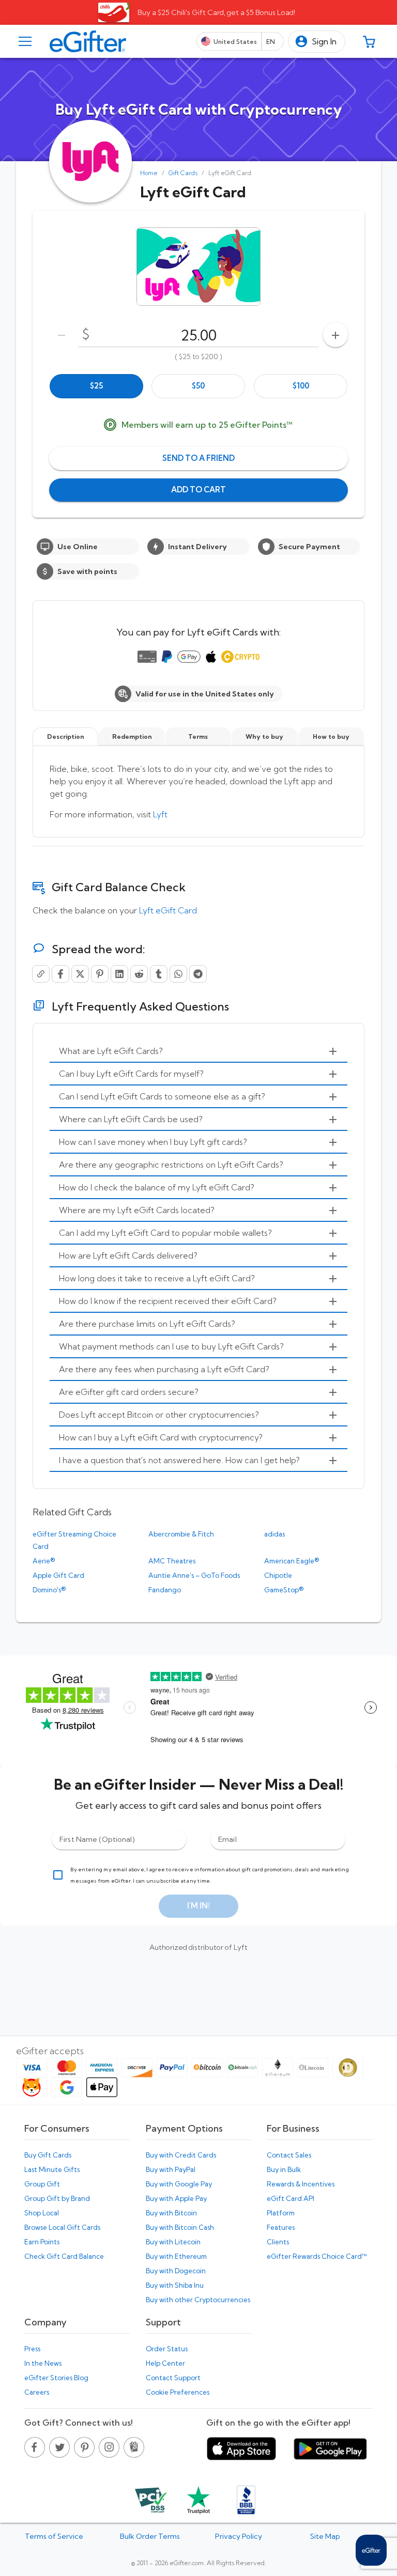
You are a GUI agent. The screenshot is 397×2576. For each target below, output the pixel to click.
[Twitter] (80, 974)
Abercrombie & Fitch (181, 1534)
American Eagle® (292, 1561)
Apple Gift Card (58, 1575)
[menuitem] (198, 1051)
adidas (274, 1534)
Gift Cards (183, 173)
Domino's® (49, 1590)
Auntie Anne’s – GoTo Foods (194, 1575)
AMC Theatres (172, 1561)
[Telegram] (198, 974)
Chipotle (278, 1575)
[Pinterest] (100, 974)
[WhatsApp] (178, 974)
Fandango (165, 1590)
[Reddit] (139, 974)
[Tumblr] (159, 974)
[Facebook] (60, 974)
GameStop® (284, 1590)
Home (149, 173)
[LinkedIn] (119, 974)
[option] (96, 386)
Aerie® (44, 1561)
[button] (317, 42)
